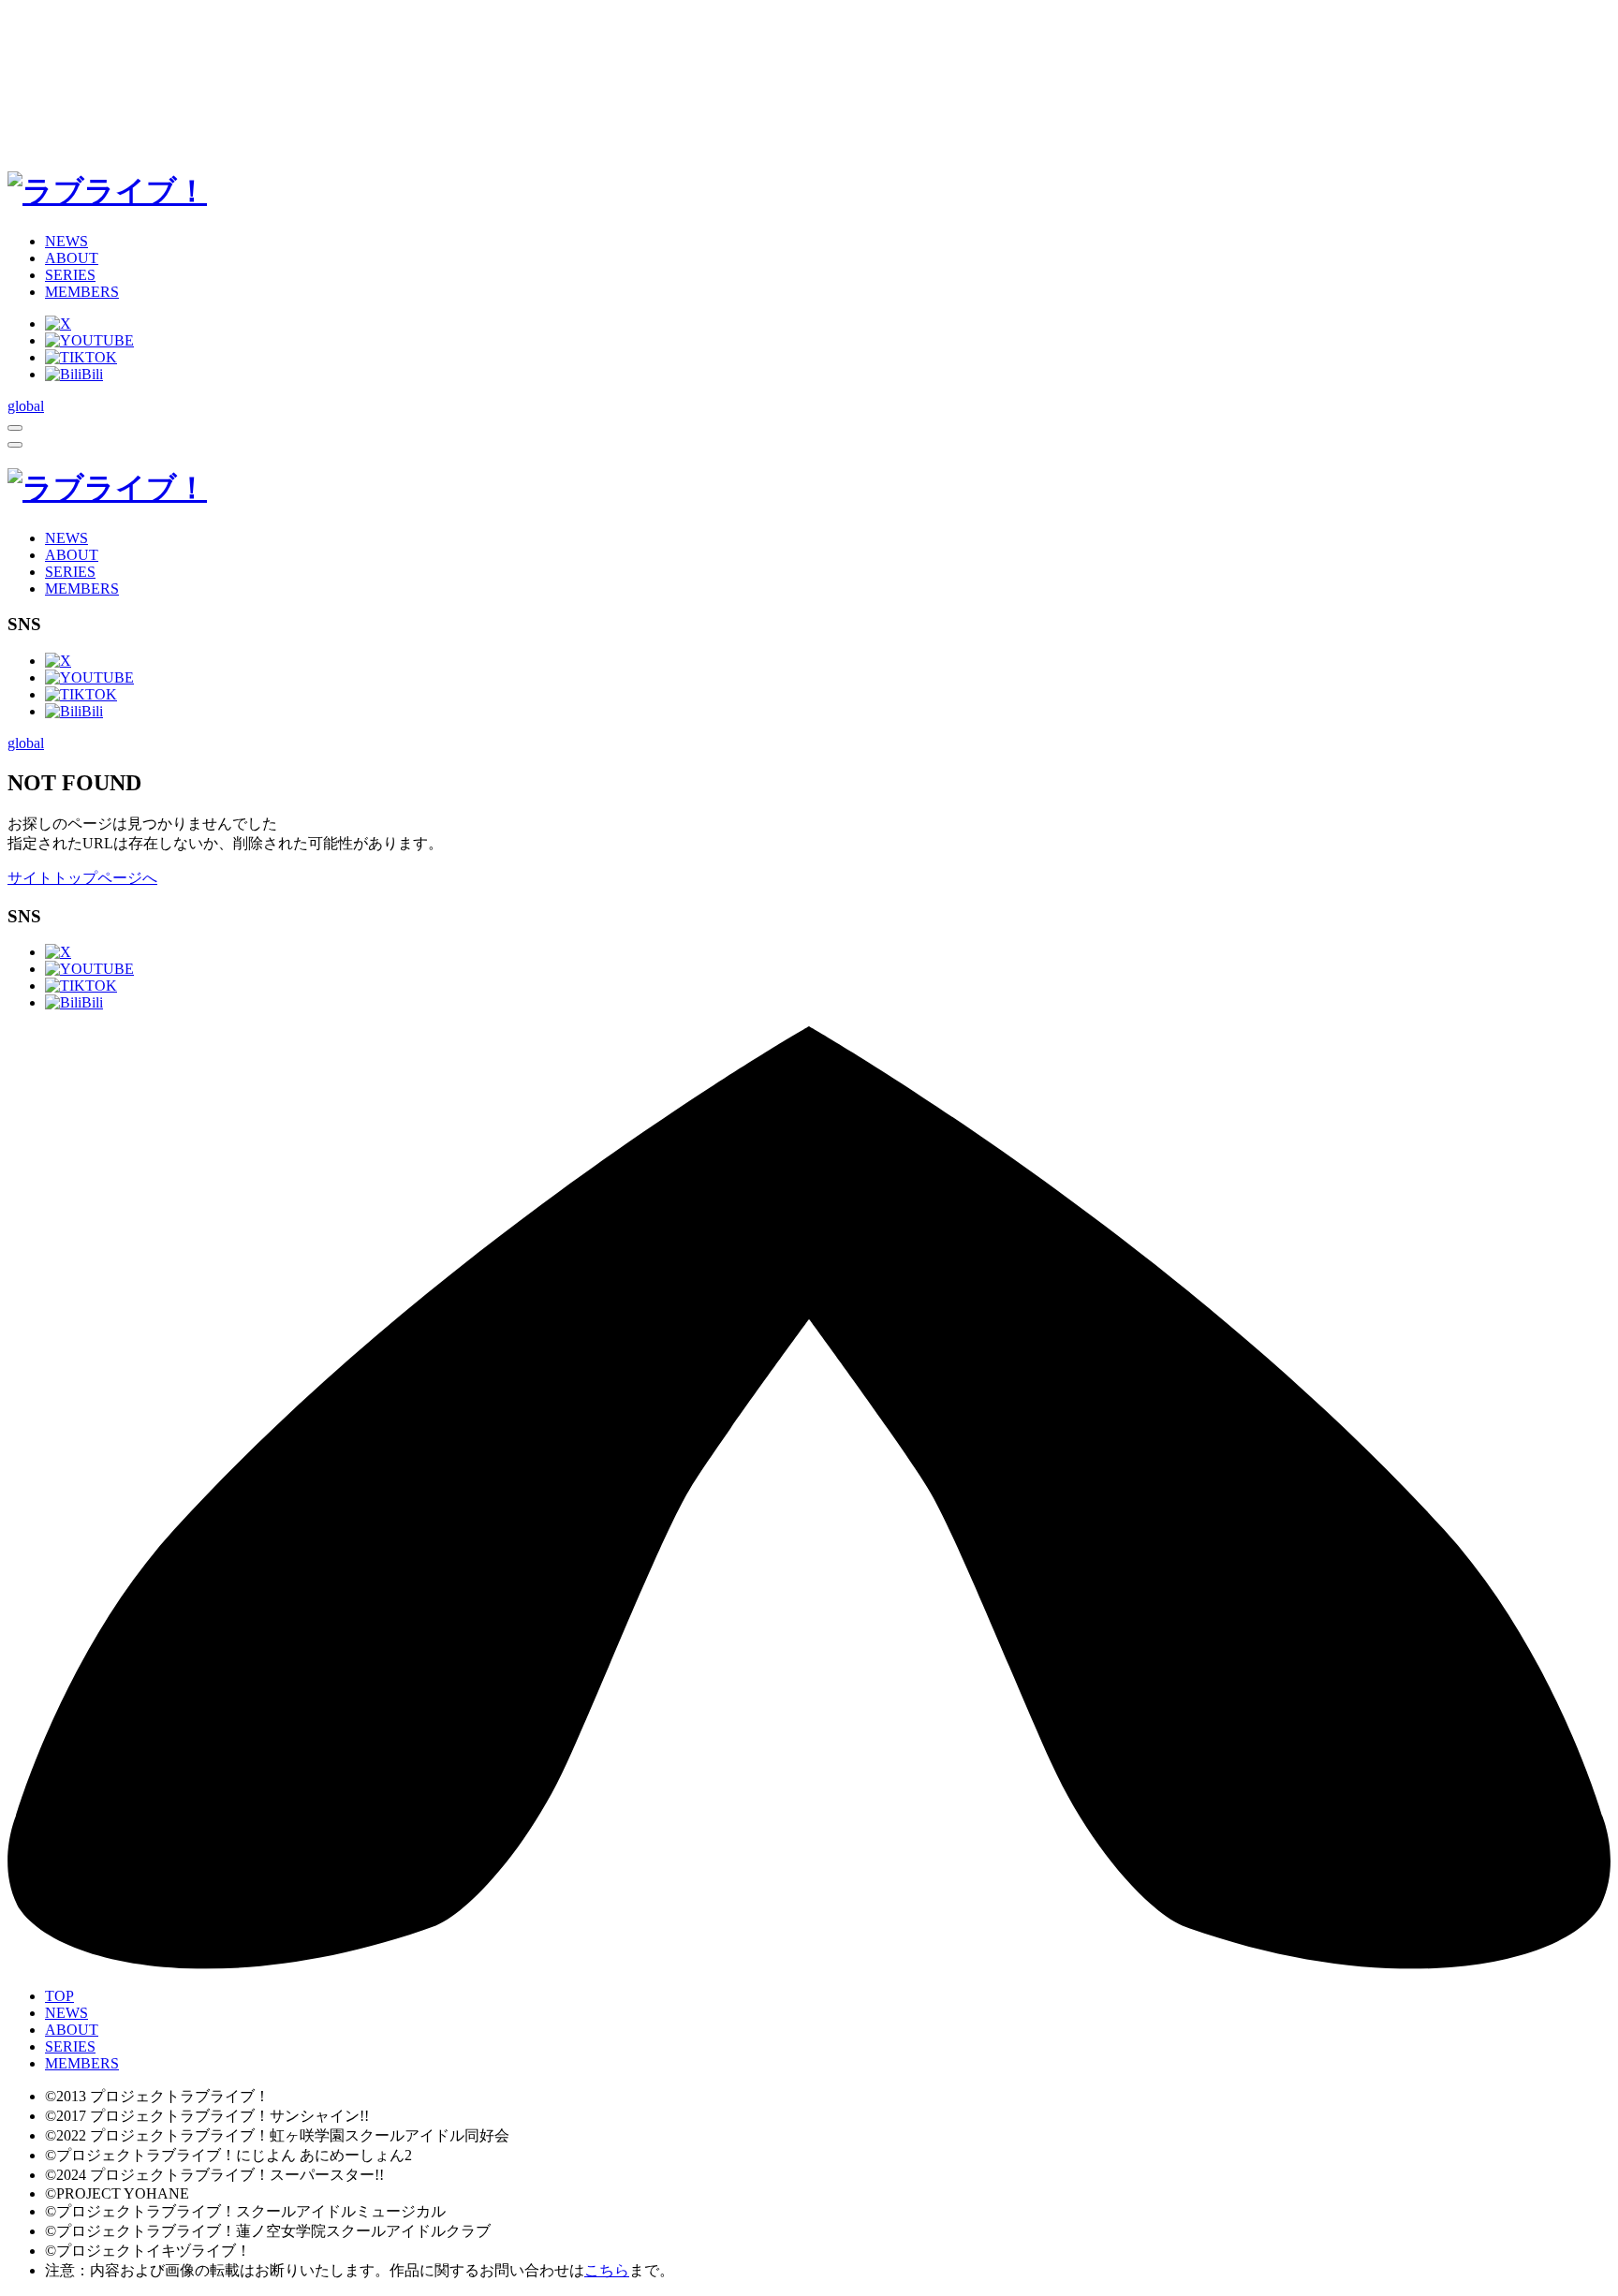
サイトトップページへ (82, 878)
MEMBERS (82, 292)
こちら (607, 2270)
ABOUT (72, 258)
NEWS (66, 241)
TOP (59, 1996)
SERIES (70, 275)
